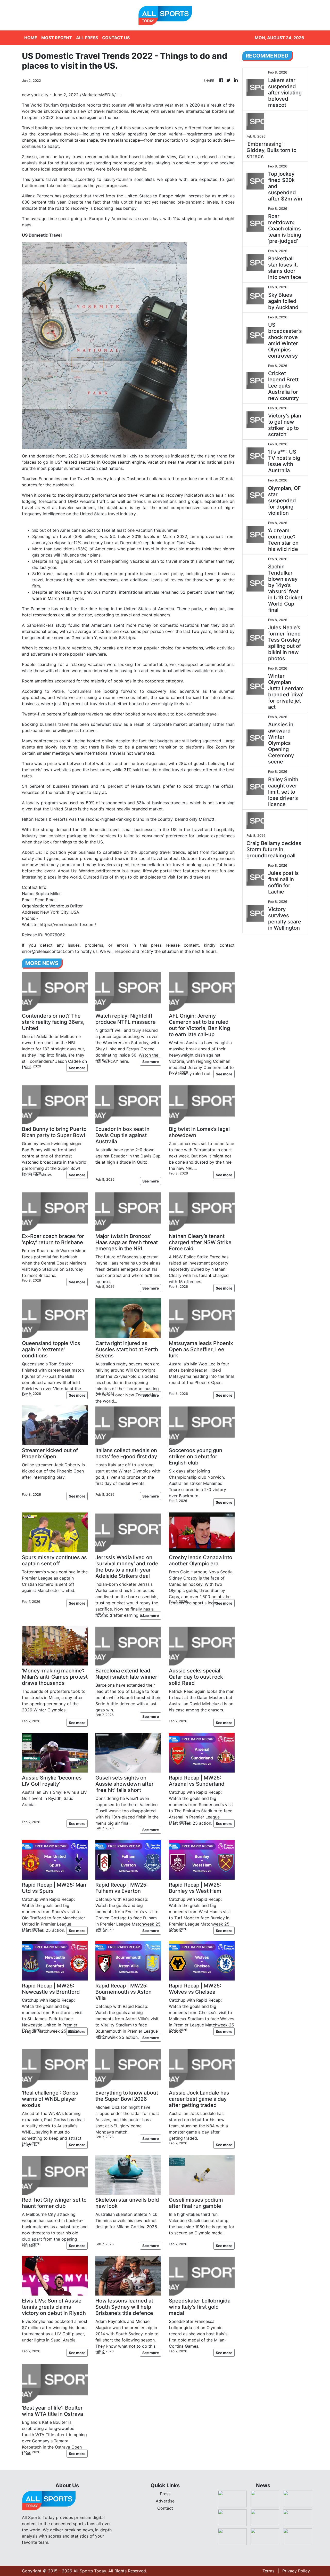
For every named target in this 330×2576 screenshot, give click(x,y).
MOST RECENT (57, 38)
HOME (31, 38)
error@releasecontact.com (48, 951)
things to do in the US (81, 842)
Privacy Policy (296, 2571)
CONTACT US (116, 38)
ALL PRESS (87, 38)
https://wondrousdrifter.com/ (68, 924)
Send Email (46, 900)
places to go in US (42, 462)
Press (165, 2494)
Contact (165, 2508)
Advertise (165, 2501)
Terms (268, 2571)
